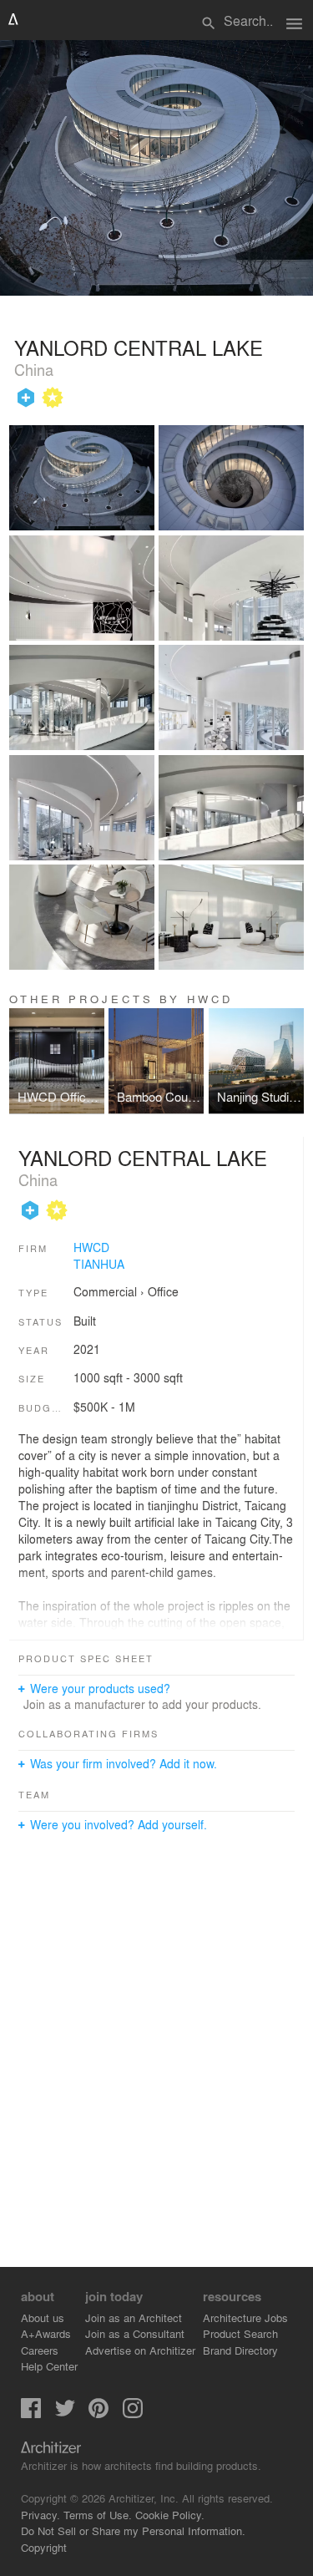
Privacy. (40, 2515)
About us (43, 2317)
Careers (40, 2350)
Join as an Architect (134, 2317)
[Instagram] (133, 2414)
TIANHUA (99, 1264)
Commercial (105, 1291)
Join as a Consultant (135, 2333)
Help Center (49, 2366)
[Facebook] (31, 2414)
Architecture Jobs (245, 2317)
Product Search (240, 2333)
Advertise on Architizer (140, 2350)
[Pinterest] (98, 2414)
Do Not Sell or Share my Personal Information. (133, 2530)
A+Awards (46, 2333)
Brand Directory (240, 2350)
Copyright (44, 2547)
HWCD (91, 1247)
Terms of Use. (98, 2515)
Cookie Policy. (170, 2515)
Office (163, 1291)
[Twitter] (65, 2414)
